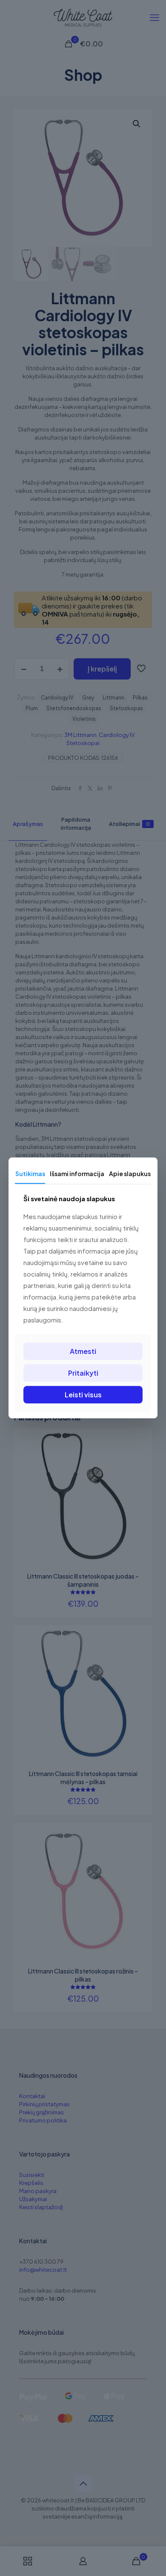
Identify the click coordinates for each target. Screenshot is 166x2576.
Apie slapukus (130, 1174)
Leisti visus (83, 1395)
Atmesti (83, 1351)
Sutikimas (30, 1174)
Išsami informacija (77, 1174)
